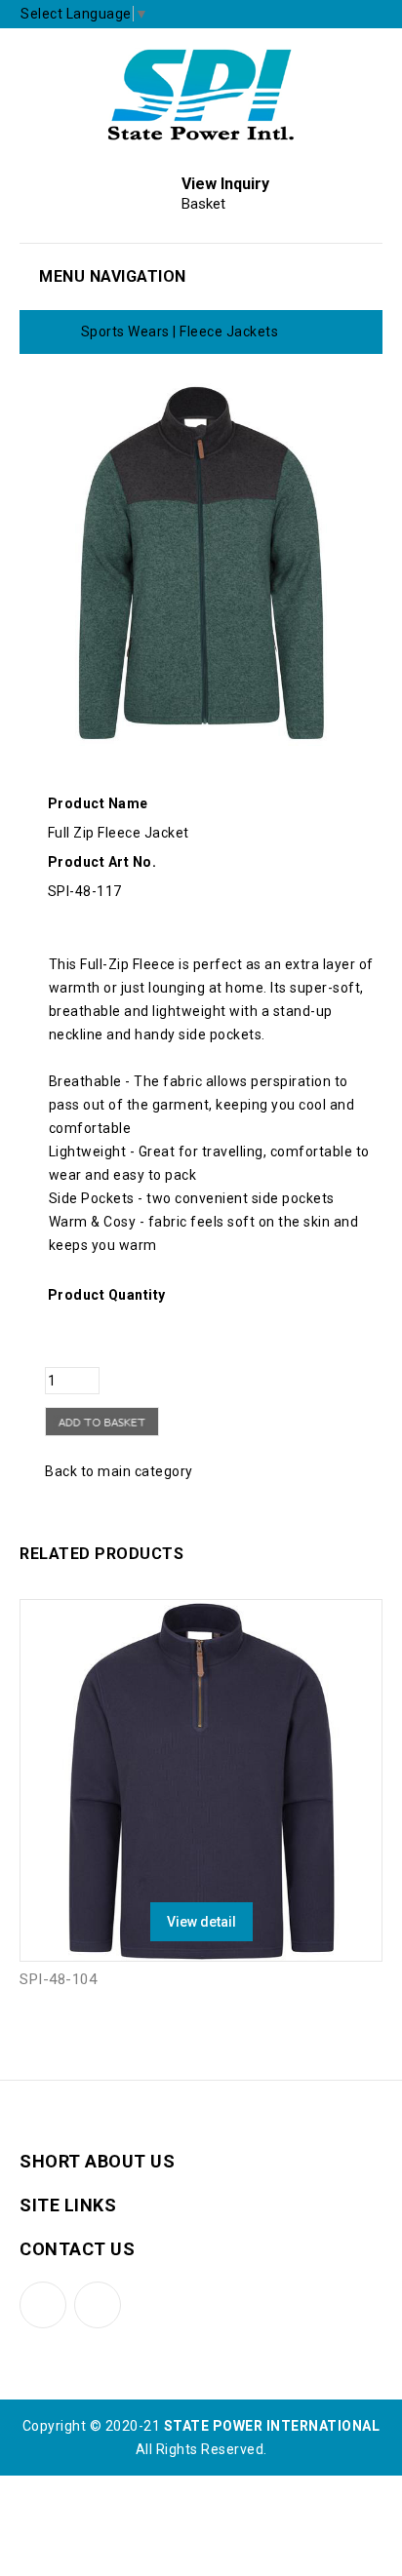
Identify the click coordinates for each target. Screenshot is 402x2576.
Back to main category (119, 1471)
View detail (201, 1922)
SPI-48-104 (58, 1979)
